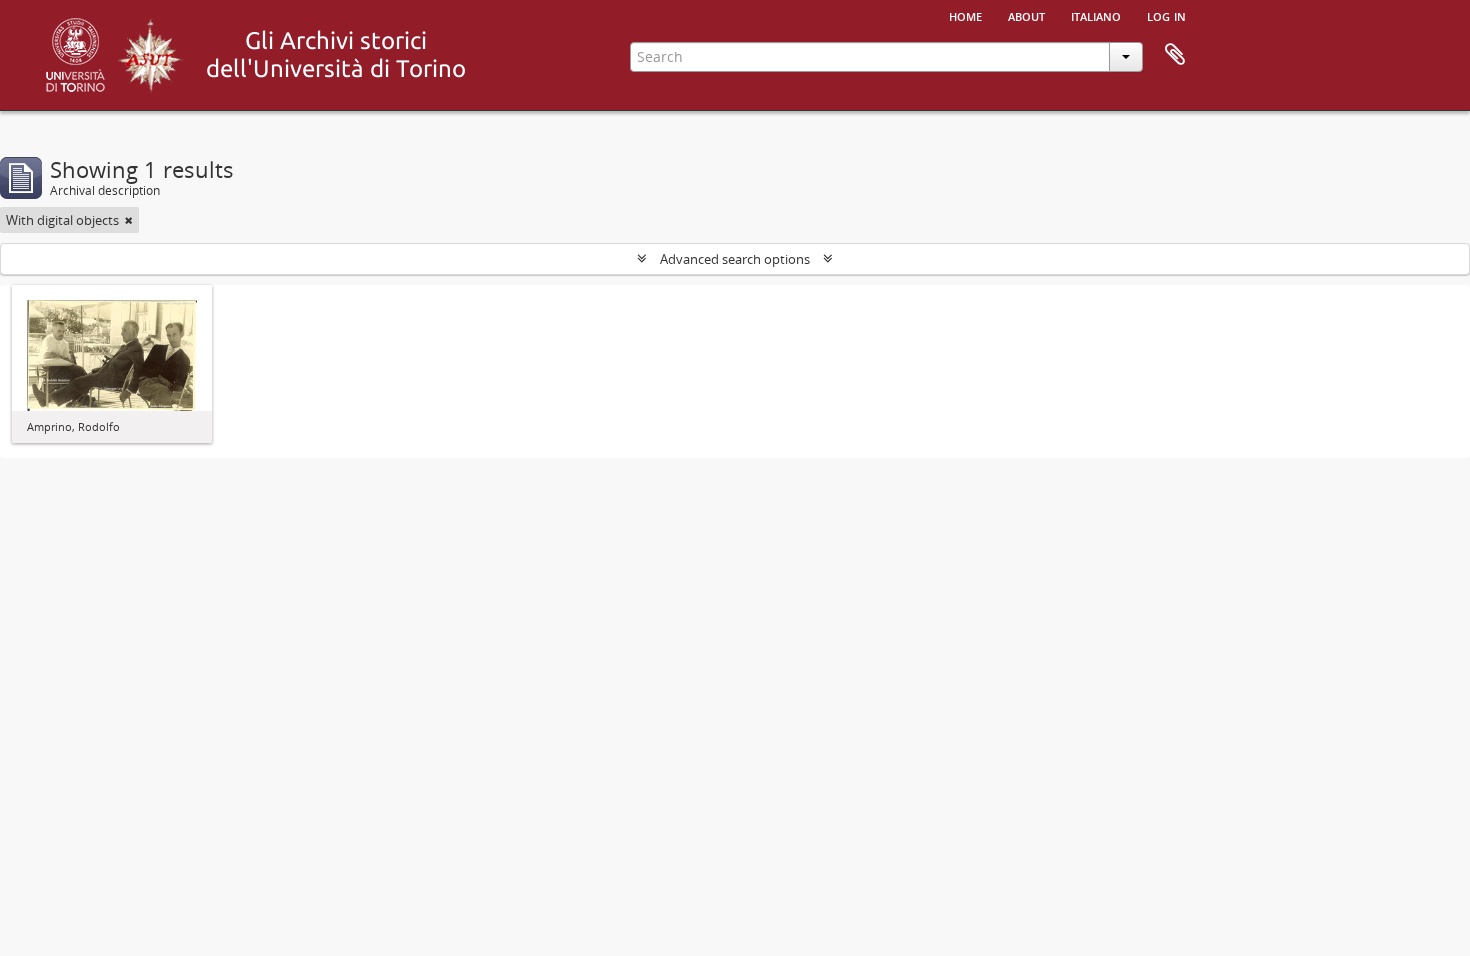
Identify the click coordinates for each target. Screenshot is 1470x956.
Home (965, 15)
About (1026, 15)
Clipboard (1175, 55)
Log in (1166, 15)
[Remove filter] (129, 220)
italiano (1096, 15)
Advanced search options (735, 259)
